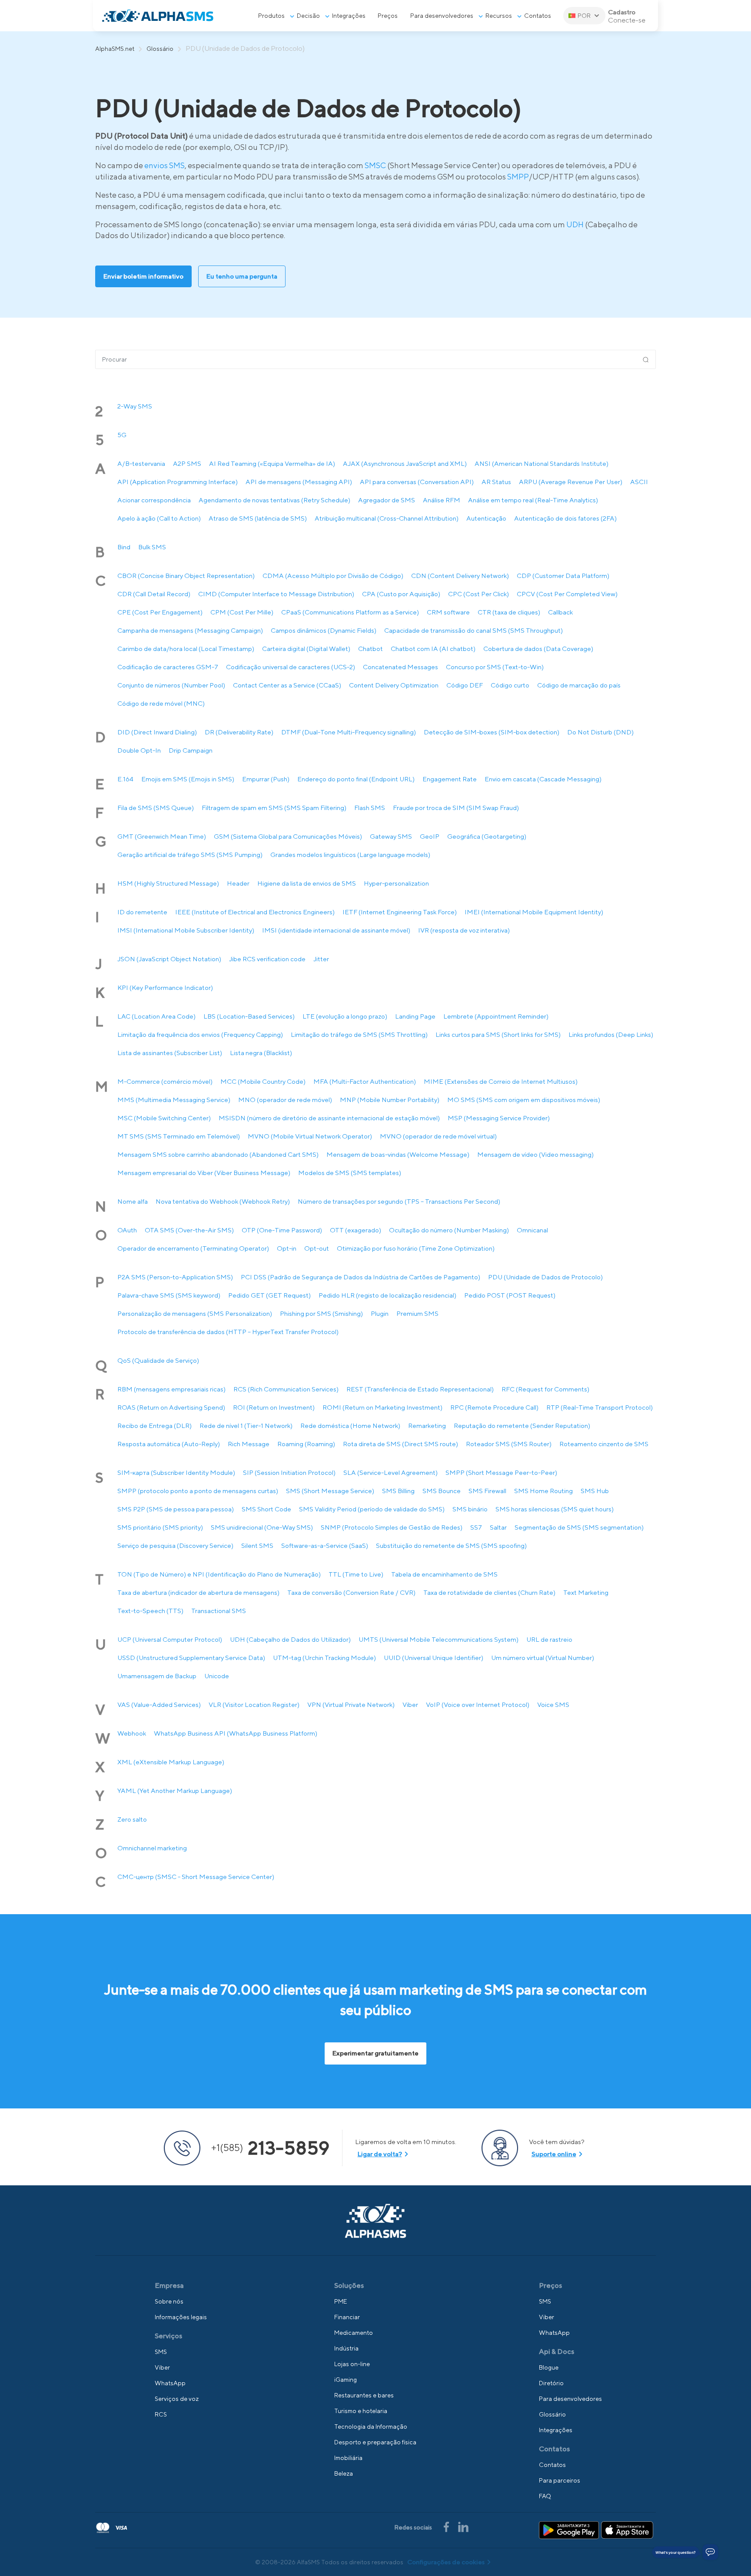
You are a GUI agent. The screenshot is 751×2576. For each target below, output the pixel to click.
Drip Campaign (191, 750)
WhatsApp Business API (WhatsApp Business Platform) (236, 1733)
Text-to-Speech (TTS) (150, 1611)
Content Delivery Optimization (394, 685)
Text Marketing (586, 1592)
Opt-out (317, 1248)
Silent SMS (257, 1545)
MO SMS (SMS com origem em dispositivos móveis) (524, 1100)
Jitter (321, 959)
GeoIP (430, 836)
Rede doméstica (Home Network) (350, 1426)
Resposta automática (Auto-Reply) (169, 1444)
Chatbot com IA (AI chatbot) (433, 649)
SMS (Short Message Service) (330, 1491)
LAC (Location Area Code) (156, 1016)
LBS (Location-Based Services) (249, 1016)
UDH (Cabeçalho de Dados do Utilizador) (290, 1639)
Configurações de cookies (446, 2562)
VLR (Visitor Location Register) (254, 1705)
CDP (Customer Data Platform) (563, 576)
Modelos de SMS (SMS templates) (350, 1173)
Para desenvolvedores (442, 16)
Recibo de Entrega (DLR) (155, 1426)
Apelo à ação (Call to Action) (159, 518)
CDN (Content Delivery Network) (460, 576)
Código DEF (465, 685)
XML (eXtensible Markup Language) (171, 1762)
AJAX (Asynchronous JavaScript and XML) (405, 463)
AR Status (496, 482)
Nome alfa (133, 1201)
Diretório (551, 2383)
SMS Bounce (442, 1491)
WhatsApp (170, 2383)
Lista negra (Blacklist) (261, 1053)
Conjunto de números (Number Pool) (171, 685)
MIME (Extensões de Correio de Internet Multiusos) (501, 1081)
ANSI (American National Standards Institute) (542, 463)
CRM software (448, 612)
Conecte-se (627, 20)
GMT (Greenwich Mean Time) (162, 836)
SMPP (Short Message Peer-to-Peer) (501, 1472)
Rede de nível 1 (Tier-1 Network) (246, 1426)
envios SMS (164, 165)
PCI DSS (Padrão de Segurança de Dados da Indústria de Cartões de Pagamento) (361, 1277)
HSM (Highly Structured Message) (168, 883)
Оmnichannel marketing (152, 1848)
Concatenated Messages (400, 667)
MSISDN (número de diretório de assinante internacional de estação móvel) (329, 1118)
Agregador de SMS (387, 500)
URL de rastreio (549, 1639)
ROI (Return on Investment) (274, 1407)
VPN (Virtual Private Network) (351, 1705)
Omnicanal (532, 1230)
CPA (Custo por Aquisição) (401, 594)
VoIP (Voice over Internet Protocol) (478, 1705)
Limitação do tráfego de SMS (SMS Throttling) (359, 1034)
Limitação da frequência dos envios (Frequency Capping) (200, 1034)
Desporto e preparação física (375, 2442)
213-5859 (270, 2148)
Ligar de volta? (380, 2154)
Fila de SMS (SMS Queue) (156, 808)
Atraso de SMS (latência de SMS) (258, 518)
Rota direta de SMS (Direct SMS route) (400, 1444)
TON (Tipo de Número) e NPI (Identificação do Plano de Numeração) (219, 1574)
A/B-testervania (141, 463)
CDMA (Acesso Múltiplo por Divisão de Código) (333, 576)
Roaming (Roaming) (306, 1444)
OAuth (127, 1230)
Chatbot (371, 649)
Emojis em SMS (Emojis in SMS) (188, 779)
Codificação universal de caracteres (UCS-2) (291, 667)
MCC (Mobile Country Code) (263, 1081)
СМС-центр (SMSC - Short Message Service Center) (196, 1877)
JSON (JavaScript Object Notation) (169, 959)
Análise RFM (442, 500)
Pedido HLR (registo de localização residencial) (387, 1295)
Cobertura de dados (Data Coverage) (538, 649)
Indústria (346, 2348)
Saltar (498, 1527)
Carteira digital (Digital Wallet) (306, 649)
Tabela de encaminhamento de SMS (444, 1574)
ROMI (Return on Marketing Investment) (382, 1407)
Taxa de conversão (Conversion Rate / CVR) (351, 1592)
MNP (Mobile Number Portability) (390, 1100)
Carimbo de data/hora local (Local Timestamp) (186, 649)
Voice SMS (553, 1705)
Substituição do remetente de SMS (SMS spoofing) (451, 1545)
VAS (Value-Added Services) (159, 1705)
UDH (575, 224)
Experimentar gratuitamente (375, 2053)
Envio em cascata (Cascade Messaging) (543, 779)
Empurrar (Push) (266, 779)
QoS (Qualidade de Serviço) (158, 1360)
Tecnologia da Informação (371, 2427)
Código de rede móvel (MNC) (161, 703)
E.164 (125, 779)
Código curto (510, 685)
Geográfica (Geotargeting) (487, 836)
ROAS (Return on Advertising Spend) (171, 1407)
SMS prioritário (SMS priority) (160, 1527)
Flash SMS (370, 808)
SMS (161, 2352)
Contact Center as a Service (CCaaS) (287, 685)
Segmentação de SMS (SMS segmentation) (579, 1527)
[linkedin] (463, 2526)
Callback (560, 612)
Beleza (344, 2473)
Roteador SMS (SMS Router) (509, 1444)
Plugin (380, 1313)
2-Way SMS (135, 406)
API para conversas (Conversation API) (417, 482)
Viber (410, 1705)
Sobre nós (169, 2301)
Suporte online (554, 2154)
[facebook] (447, 2526)
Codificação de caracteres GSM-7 (168, 667)
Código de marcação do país (579, 685)
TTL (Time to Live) (356, 1574)
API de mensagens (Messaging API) (299, 482)
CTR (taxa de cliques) (509, 612)
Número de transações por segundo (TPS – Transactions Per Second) (399, 1201)
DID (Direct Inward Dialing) (157, 732)
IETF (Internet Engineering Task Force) (400, 912)
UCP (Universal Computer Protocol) (170, 1639)
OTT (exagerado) (356, 1230)
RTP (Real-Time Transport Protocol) (600, 1407)
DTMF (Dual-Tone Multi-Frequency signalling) (349, 732)
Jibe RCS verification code (267, 959)
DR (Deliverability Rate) (239, 732)
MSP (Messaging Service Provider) (499, 1118)
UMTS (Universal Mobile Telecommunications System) (439, 1639)
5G (122, 435)
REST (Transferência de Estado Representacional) (420, 1389)
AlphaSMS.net (115, 49)
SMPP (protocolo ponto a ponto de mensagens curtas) (198, 1491)
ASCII (639, 482)
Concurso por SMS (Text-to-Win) (495, 667)
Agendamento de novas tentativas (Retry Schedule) (274, 500)
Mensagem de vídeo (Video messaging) (535, 1154)
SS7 (476, 1527)
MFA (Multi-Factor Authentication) (365, 1081)
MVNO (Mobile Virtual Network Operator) (310, 1136)
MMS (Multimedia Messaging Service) (174, 1100)
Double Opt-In (139, 750)
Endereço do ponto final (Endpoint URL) (356, 779)
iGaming (346, 2380)
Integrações (349, 16)
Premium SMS (417, 1313)
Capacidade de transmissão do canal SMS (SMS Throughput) (474, 630)
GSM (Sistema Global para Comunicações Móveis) (288, 836)
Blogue (549, 2367)
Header (238, 883)
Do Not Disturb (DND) (600, 732)
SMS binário (470, 1509)
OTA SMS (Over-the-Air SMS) (189, 1230)
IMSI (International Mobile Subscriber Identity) (186, 930)
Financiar (347, 2317)
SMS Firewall (487, 1491)
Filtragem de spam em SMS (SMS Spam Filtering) (274, 808)
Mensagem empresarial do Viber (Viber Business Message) (204, 1173)
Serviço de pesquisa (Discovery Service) (175, 1545)
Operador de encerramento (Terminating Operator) (193, 1248)
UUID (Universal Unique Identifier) (434, 1658)
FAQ (545, 2496)
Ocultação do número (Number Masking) (449, 1230)
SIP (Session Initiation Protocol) (289, 1472)
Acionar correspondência (154, 500)
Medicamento (354, 2333)
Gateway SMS (391, 836)
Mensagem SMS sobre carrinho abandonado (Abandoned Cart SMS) (218, 1154)
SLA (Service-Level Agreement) (390, 1472)
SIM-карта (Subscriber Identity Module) (176, 1472)
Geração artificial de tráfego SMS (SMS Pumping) (190, 855)
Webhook (132, 1733)
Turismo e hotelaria (361, 2411)
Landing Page (415, 1016)
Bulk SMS (152, 547)
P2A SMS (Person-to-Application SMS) (175, 1277)
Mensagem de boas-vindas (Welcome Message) (398, 1154)
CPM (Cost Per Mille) (242, 612)
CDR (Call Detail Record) (154, 594)
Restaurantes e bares (364, 2395)
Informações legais (181, 2317)
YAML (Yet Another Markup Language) (175, 1791)
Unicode (217, 1676)
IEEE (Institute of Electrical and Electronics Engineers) (255, 912)
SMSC (375, 165)
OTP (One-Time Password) (282, 1230)
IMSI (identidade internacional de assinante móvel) (336, 930)
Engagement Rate (450, 779)
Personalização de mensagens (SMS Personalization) (195, 1313)
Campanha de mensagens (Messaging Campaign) (190, 630)
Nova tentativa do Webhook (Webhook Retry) (223, 1201)
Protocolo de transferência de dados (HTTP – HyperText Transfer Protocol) (228, 1332)
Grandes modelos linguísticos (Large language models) (350, 855)
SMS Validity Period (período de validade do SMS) (372, 1509)
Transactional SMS (219, 1611)
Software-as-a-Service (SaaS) (325, 1545)
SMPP (518, 177)
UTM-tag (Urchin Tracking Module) (324, 1658)
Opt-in (287, 1248)
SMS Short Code (266, 1509)
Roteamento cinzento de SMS (604, 1444)
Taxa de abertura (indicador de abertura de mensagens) (198, 1592)
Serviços (168, 2336)
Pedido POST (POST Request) (510, 1295)
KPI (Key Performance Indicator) (165, 988)
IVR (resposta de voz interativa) (464, 930)
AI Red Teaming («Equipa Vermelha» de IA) (272, 463)
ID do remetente (142, 912)
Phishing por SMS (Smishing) (321, 1313)
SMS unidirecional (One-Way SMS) (262, 1527)
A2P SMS (187, 463)
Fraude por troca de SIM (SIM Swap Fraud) (456, 808)
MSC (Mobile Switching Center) (164, 1118)
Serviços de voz (177, 2399)
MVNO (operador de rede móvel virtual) (438, 1136)
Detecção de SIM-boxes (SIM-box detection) (492, 732)
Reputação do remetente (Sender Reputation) (522, 1426)
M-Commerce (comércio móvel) (165, 1081)
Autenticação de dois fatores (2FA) (565, 518)
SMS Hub (595, 1491)
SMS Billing (398, 1491)
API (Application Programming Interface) (178, 482)
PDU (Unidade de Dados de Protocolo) (545, 1277)
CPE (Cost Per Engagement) (160, 612)
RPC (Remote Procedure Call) (494, 1407)
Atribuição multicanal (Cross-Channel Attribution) (387, 518)
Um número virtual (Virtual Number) (543, 1658)
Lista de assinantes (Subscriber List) (170, 1053)
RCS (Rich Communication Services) (286, 1389)
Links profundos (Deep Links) (611, 1034)
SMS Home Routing (543, 1491)
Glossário (160, 49)
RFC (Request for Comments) (545, 1389)
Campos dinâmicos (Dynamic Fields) (324, 630)
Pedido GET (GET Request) (269, 1295)
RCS (161, 2414)
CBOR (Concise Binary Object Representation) (186, 576)
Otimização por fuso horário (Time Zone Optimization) (416, 1248)
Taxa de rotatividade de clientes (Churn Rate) (489, 1592)
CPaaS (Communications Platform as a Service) (350, 612)
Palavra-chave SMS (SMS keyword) (169, 1295)
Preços (388, 16)
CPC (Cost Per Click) (479, 594)
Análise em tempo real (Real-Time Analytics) (533, 500)
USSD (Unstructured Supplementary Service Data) (191, 1658)
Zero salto (132, 1819)
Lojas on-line (352, 2364)
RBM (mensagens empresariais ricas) (171, 1389)
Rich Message (249, 1444)
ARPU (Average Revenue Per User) (571, 482)
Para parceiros (560, 2480)
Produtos (271, 16)
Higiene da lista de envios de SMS (307, 883)
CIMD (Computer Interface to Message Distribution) (276, 594)
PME (341, 2301)
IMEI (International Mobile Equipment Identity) (534, 912)
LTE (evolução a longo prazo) (345, 1016)
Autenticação (486, 518)
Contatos (538, 16)
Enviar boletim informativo (143, 276)
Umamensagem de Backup (157, 1676)
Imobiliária (348, 2458)
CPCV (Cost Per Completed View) (567, 594)
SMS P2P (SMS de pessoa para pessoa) (176, 1509)
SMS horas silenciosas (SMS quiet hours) (555, 1509)
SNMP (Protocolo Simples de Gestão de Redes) (392, 1527)
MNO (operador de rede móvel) (285, 1100)
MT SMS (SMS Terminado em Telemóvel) (179, 1136)
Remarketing (427, 1426)
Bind (124, 547)
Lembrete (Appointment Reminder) (496, 1016)
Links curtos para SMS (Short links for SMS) (498, 1034)
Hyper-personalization (396, 883)
